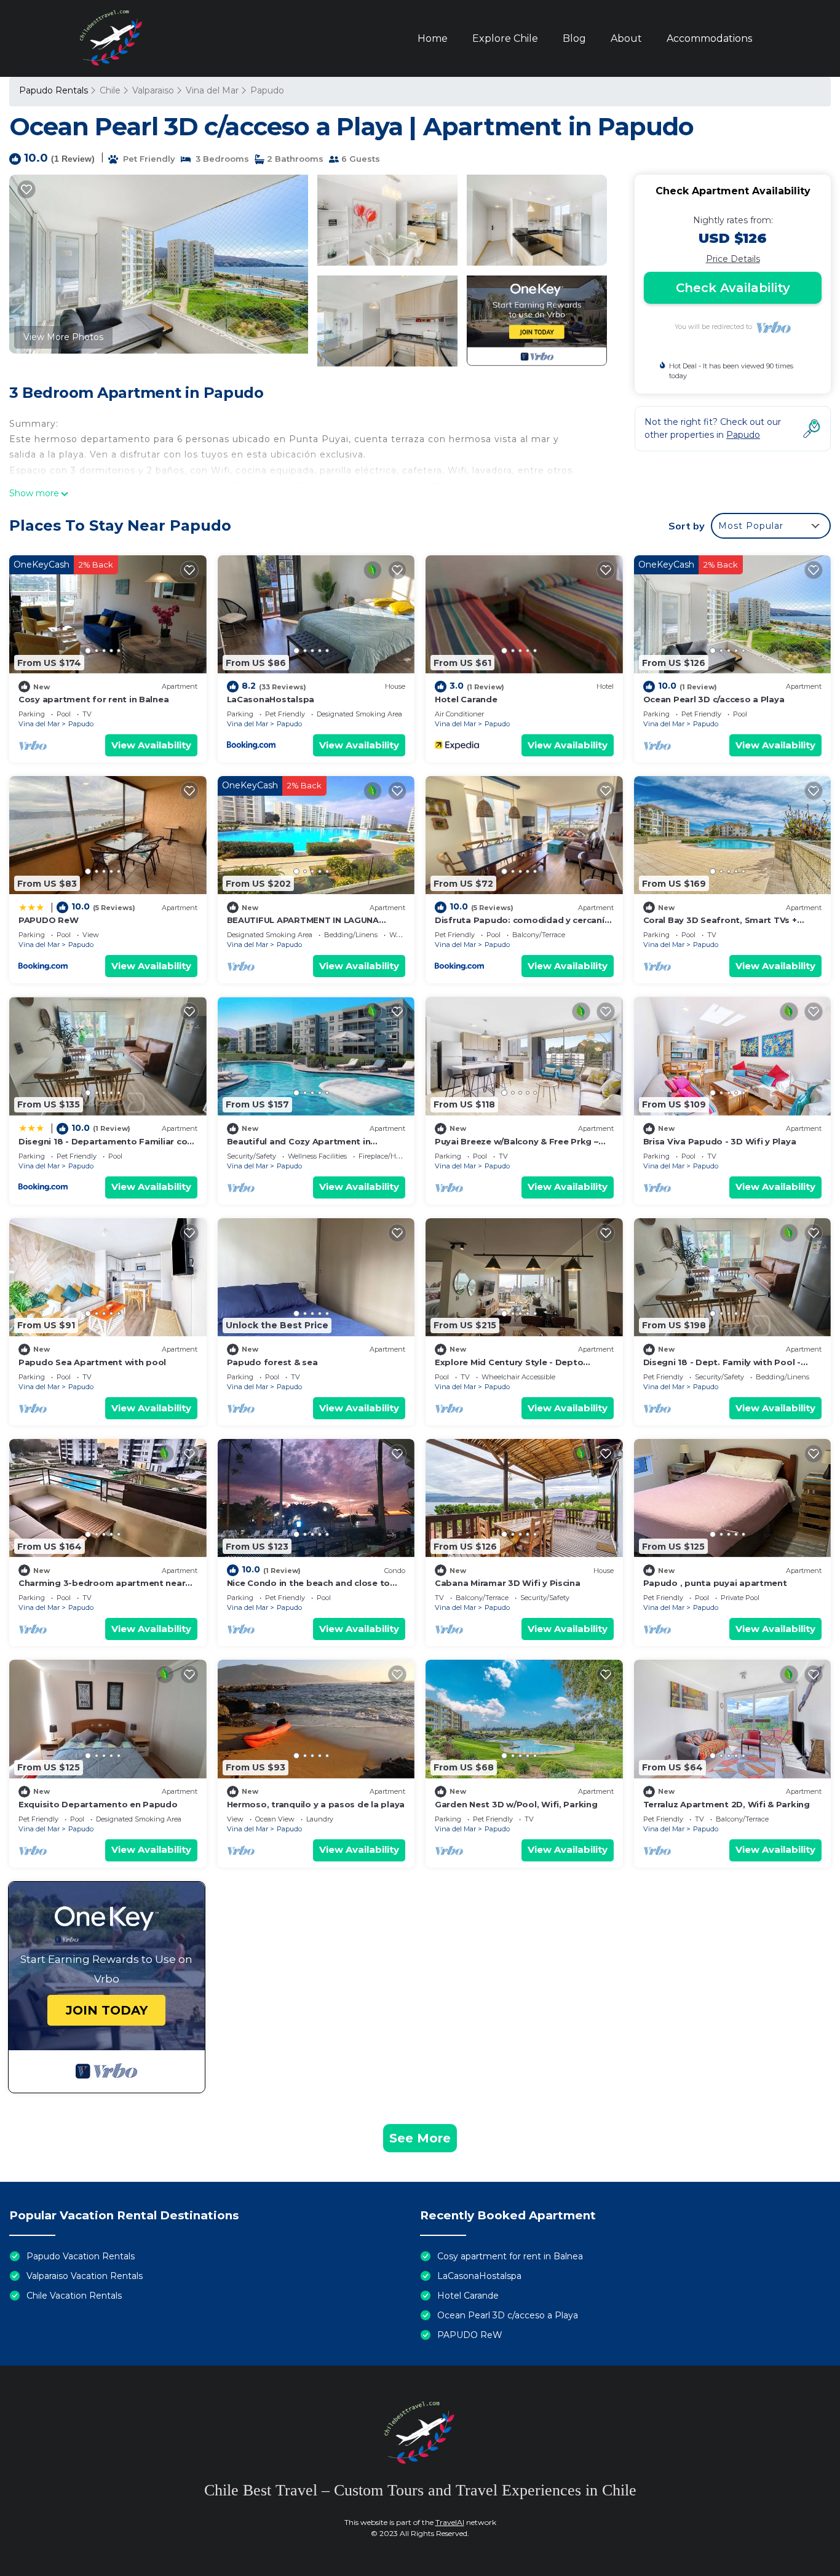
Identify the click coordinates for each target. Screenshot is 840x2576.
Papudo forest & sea (272, 1362)
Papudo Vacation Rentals (81, 2256)
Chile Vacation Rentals (74, 2296)
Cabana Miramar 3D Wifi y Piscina (508, 1583)
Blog (574, 38)
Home (433, 38)
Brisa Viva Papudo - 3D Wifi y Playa (720, 1141)
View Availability (151, 745)
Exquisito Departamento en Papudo (98, 1804)
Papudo (267, 90)
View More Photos (63, 337)
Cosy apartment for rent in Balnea (93, 699)
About (626, 38)
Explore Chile (505, 38)
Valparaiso (153, 90)
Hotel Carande (466, 699)
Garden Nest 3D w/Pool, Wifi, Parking (516, 1804)
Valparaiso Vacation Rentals (85, 2276)
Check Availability (733, 288)
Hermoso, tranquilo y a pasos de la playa (316, 1804)
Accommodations (709, 38)
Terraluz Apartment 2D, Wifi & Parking (727, 1804)
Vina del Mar (212, 90)
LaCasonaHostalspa (271, 699)
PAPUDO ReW (48, 920)
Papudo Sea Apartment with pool (92, 1362)
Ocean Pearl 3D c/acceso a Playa (714, 699)
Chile (110, 90)
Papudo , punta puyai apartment (715, 1583)
